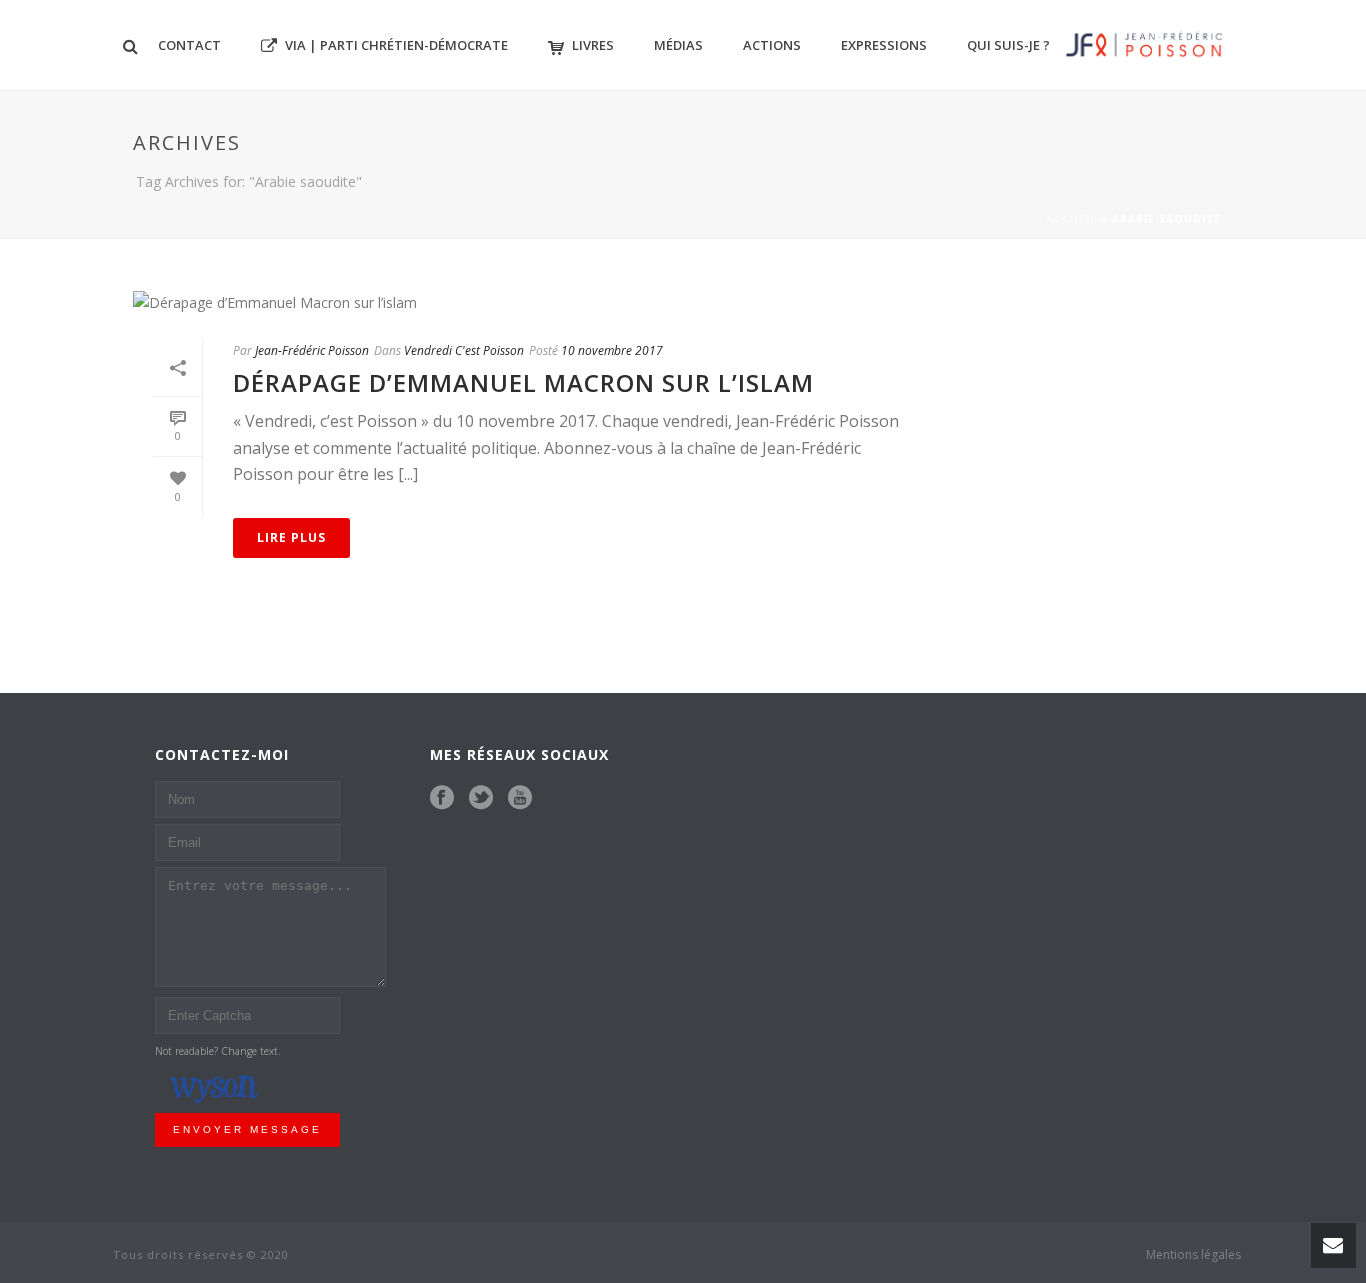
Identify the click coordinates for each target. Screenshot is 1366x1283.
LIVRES (593, 45)
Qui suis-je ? (1008, 45)
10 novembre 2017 (612, 350)
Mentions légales (1193, 1255)
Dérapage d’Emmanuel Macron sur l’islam (523, 382)
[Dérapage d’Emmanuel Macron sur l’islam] (529, 301)
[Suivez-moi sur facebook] (442, 798)
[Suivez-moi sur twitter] (481, 798)
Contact (189, 45)
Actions (772, 45)
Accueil (1071, 219)
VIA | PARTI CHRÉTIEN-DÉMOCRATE (396, 45)
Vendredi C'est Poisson (464, 350)
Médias (678, 45)
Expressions (884, 45)
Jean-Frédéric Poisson (312, 350)
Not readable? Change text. (218, 1051)
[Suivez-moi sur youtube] (520, 798)
